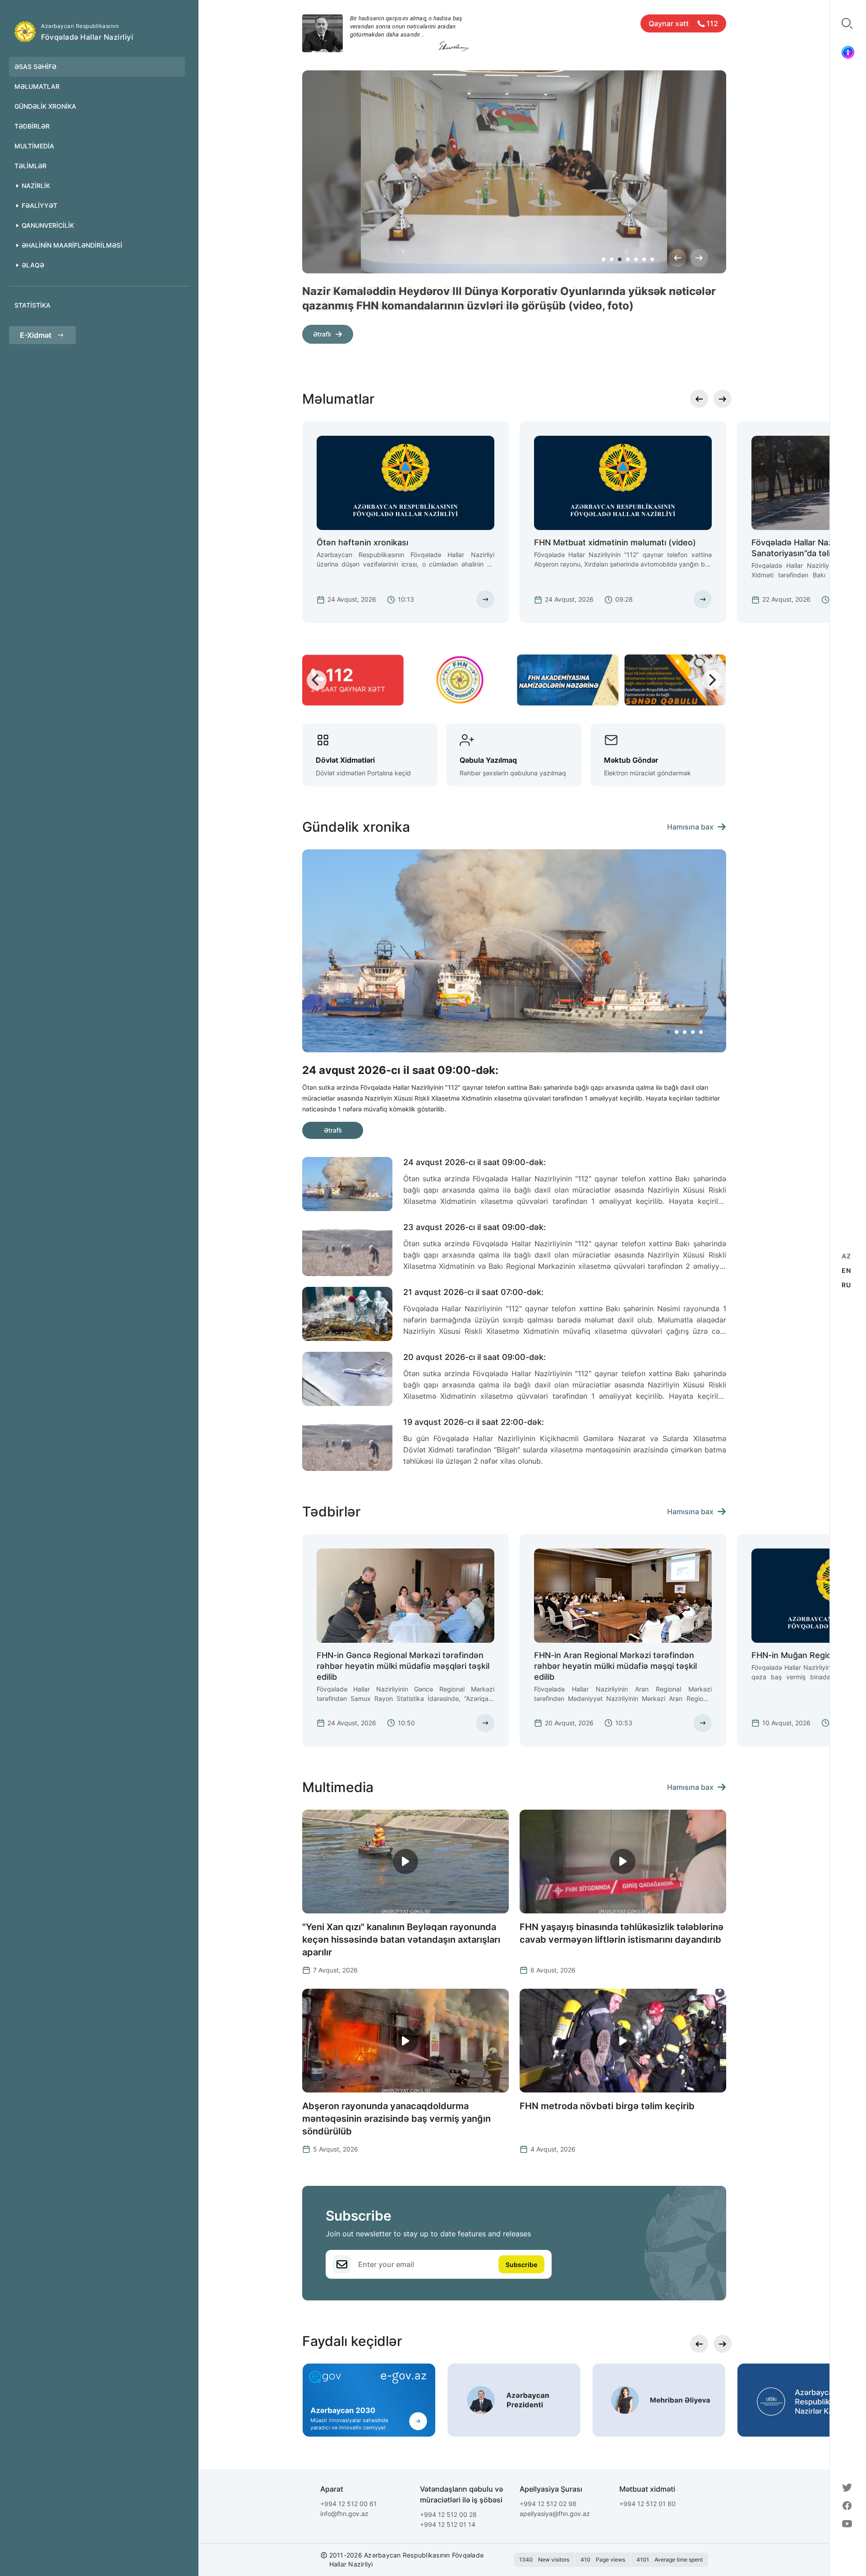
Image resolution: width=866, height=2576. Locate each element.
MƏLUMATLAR (37, 86)
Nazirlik (36, 186)
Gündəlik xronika (45, 106)
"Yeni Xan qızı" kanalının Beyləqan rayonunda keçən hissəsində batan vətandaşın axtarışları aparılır (401, 1940)
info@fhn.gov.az (344, 2514)
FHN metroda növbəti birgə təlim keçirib (607, 2106)
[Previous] (677, 258)
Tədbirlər (32, 126)
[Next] (699, 258)
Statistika (32, 305)
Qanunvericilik (48, 225)
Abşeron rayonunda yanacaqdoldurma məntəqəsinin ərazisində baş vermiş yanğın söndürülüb (396, 2119)
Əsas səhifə (35, 67)
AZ (846, 1256)
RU (846, 1285)
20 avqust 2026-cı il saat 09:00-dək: (474, 1357)
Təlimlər (30, 166)
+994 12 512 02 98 (548, 2504)
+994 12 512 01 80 (647, 2504)
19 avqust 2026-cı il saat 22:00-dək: (474, 1422)
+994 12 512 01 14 (448, 2524)
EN (846, 1270)
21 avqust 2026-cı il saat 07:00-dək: (473, 1292)
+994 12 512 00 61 (348, 2504)
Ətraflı (322, 334)
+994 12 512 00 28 (448, 2514)
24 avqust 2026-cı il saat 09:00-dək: (474, 1162)
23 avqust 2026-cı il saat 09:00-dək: (474, 1227)
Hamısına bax (690, 827)
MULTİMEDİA (34, 146)
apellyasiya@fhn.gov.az (555, 2514)
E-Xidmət (36, 335)
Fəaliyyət (39, 205)
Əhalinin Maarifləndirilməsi (72, 245)
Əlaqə (33, 265)
